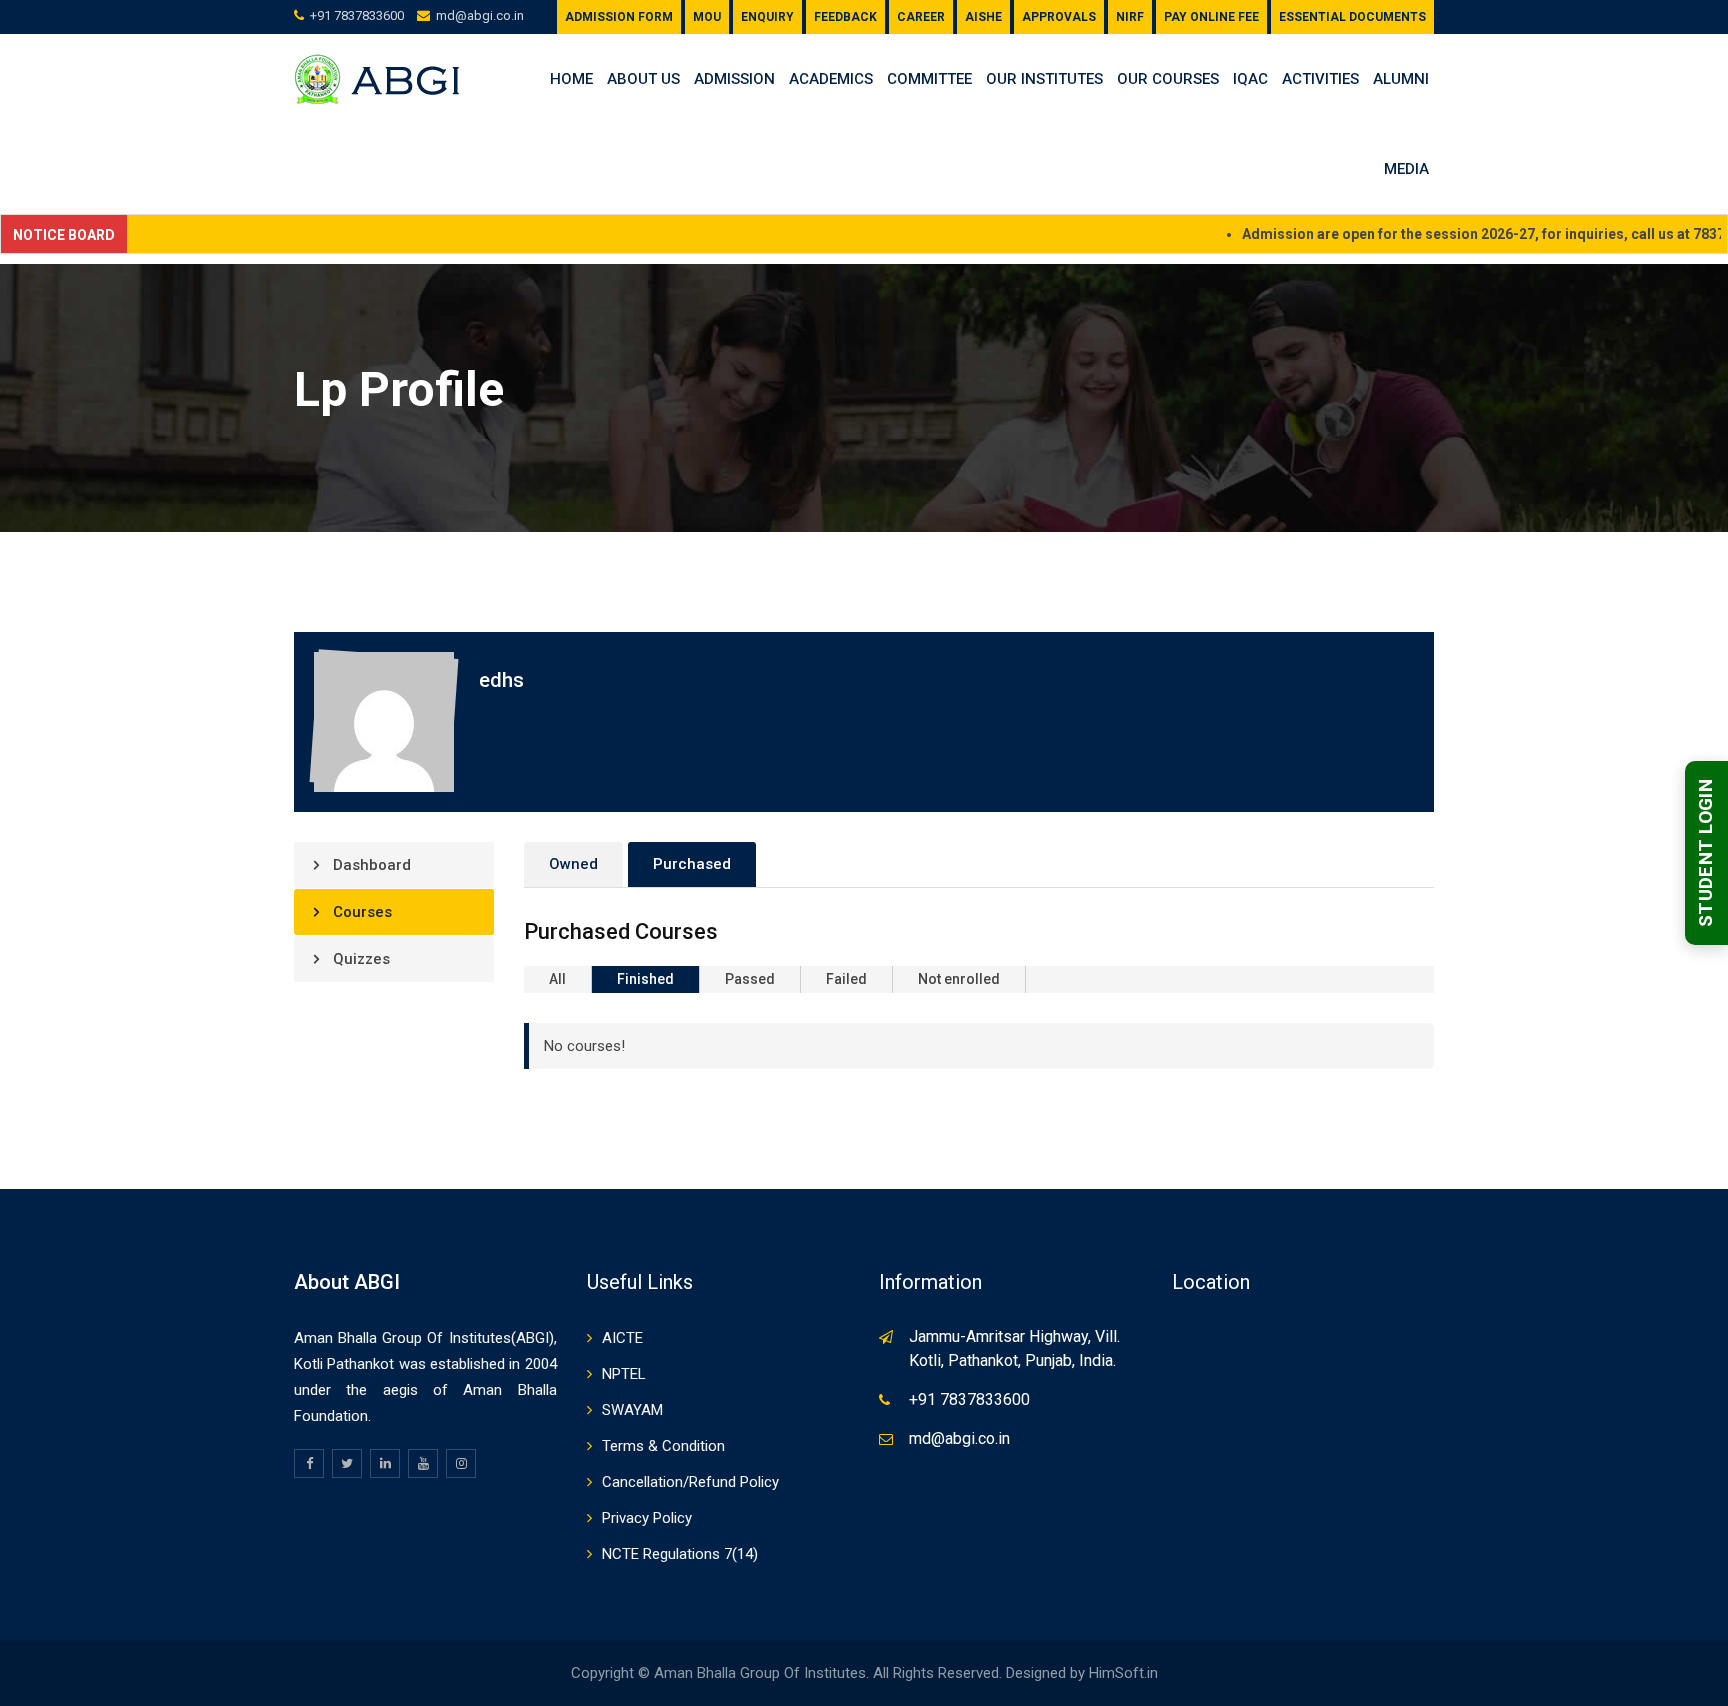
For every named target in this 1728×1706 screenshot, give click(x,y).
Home (571, 79)
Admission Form (619, 17)
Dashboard (370, 865)
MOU (707, 17)
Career (921, 17)
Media (1406, 169)
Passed (750, 979)
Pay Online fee (1211, 17)
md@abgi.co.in (480, 15)
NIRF (1130, 17)
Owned (573, 864)
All (557, 979)
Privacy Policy (647, 1518)
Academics (831, 79)
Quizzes (359, 959)
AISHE (983, 17)
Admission (734, 79)
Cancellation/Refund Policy (690, 1482)
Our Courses (1168, 79)
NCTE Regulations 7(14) (680, 1554)
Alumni (1401, 79)
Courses (360, 912)
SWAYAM (632, 1410)
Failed (846, 979)
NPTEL (624, 1374)
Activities (1320, 79)
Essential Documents (1352, 17)
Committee (929, 79)
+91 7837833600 (357, 15)
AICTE (622, 1338)
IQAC (1250, 79)
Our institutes (1044, 79)
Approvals (1059, 17)
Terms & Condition (663, 1446)
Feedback (845, 17)
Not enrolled (959, 979)
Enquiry (767, 17)
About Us (643, 79)
